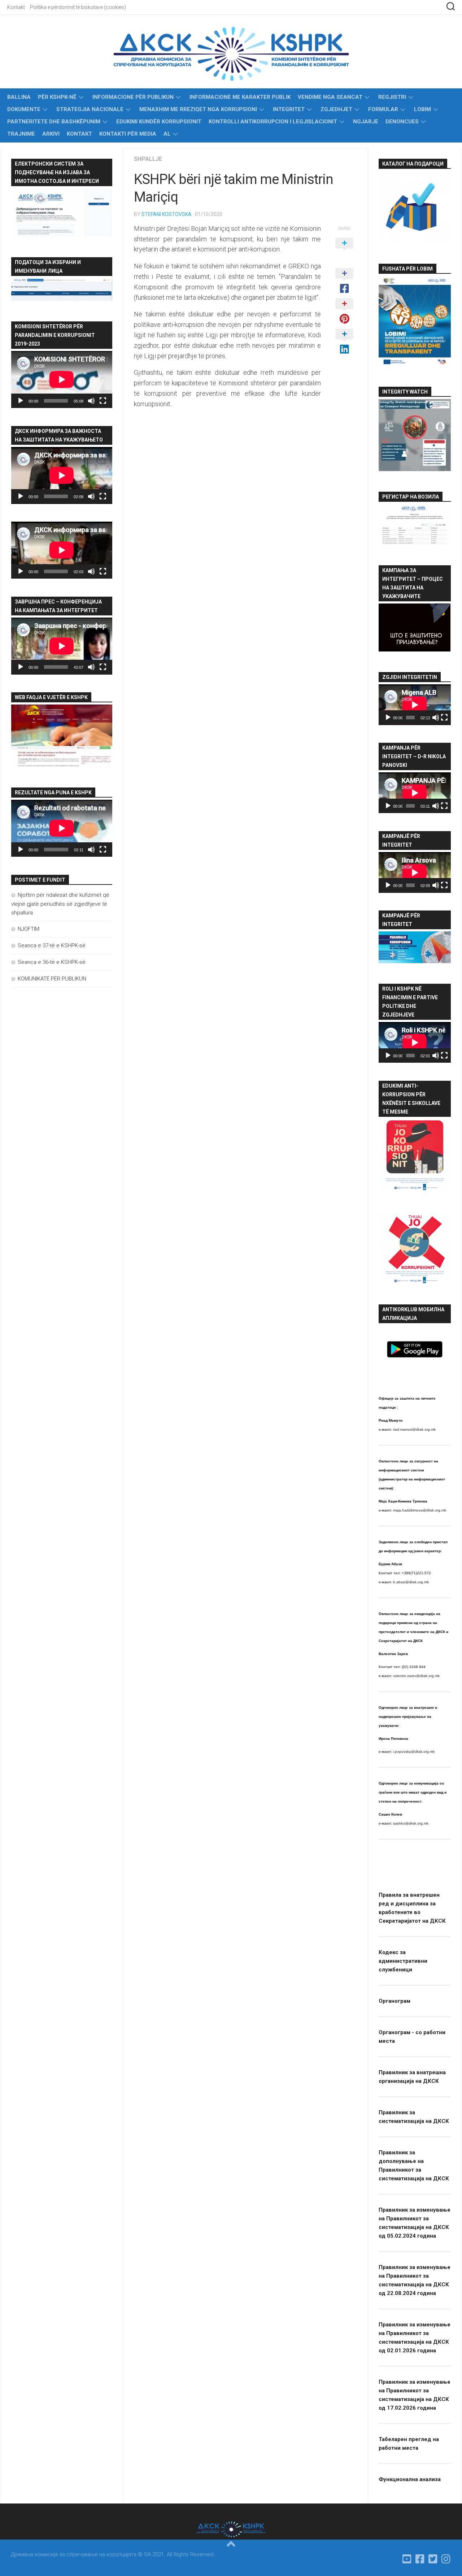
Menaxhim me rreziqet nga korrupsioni (198, 109)
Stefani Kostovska (167, 214)
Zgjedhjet (336, 109)
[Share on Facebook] (344, 281)
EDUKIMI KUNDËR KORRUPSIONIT (159, 122)
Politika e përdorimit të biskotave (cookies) (78, 7)
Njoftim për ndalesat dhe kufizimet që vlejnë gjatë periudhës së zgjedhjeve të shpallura (60, 904)
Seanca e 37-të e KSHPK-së (52, 945)
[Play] (21, 401)
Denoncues (402, 122)
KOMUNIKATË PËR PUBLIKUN (52, 979)
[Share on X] (344, 251)
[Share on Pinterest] (344, 312)
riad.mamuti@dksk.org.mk (414, 1429)
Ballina (19, 97)
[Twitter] (433, 2559)
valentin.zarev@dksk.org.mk (416, 1676)
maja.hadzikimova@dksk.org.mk (420, 1510)
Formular (383, 109)
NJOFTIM (29, 929)
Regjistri (392, 97)
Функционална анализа (410, 2479)
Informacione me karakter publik (240, 97)
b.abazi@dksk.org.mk (411, 1582)
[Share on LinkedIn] (344, 342)
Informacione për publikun (133, 97)
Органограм (395, 2001)
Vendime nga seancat (330, 97)
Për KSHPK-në (57, 97)
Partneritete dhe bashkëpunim (54, 122)
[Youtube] (407, 2559)
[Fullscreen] (103, 401)
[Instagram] (446, 2559)
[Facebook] (420, 2559)
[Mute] (91, 401)
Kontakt (16, 7)
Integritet (289, 109)
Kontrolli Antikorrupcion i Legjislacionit (273, 122)
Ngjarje (366, 122)
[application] (62, 379)
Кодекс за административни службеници (403, 1961)
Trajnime (21, 134)
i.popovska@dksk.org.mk (414, 1752)
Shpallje (148, 159)
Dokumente (24, 109)
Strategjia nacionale (90, 109)
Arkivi (51, 134)
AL (167, 134)
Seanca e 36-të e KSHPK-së (52, 962)
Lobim (422, 109)
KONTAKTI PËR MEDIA (128, 134)
